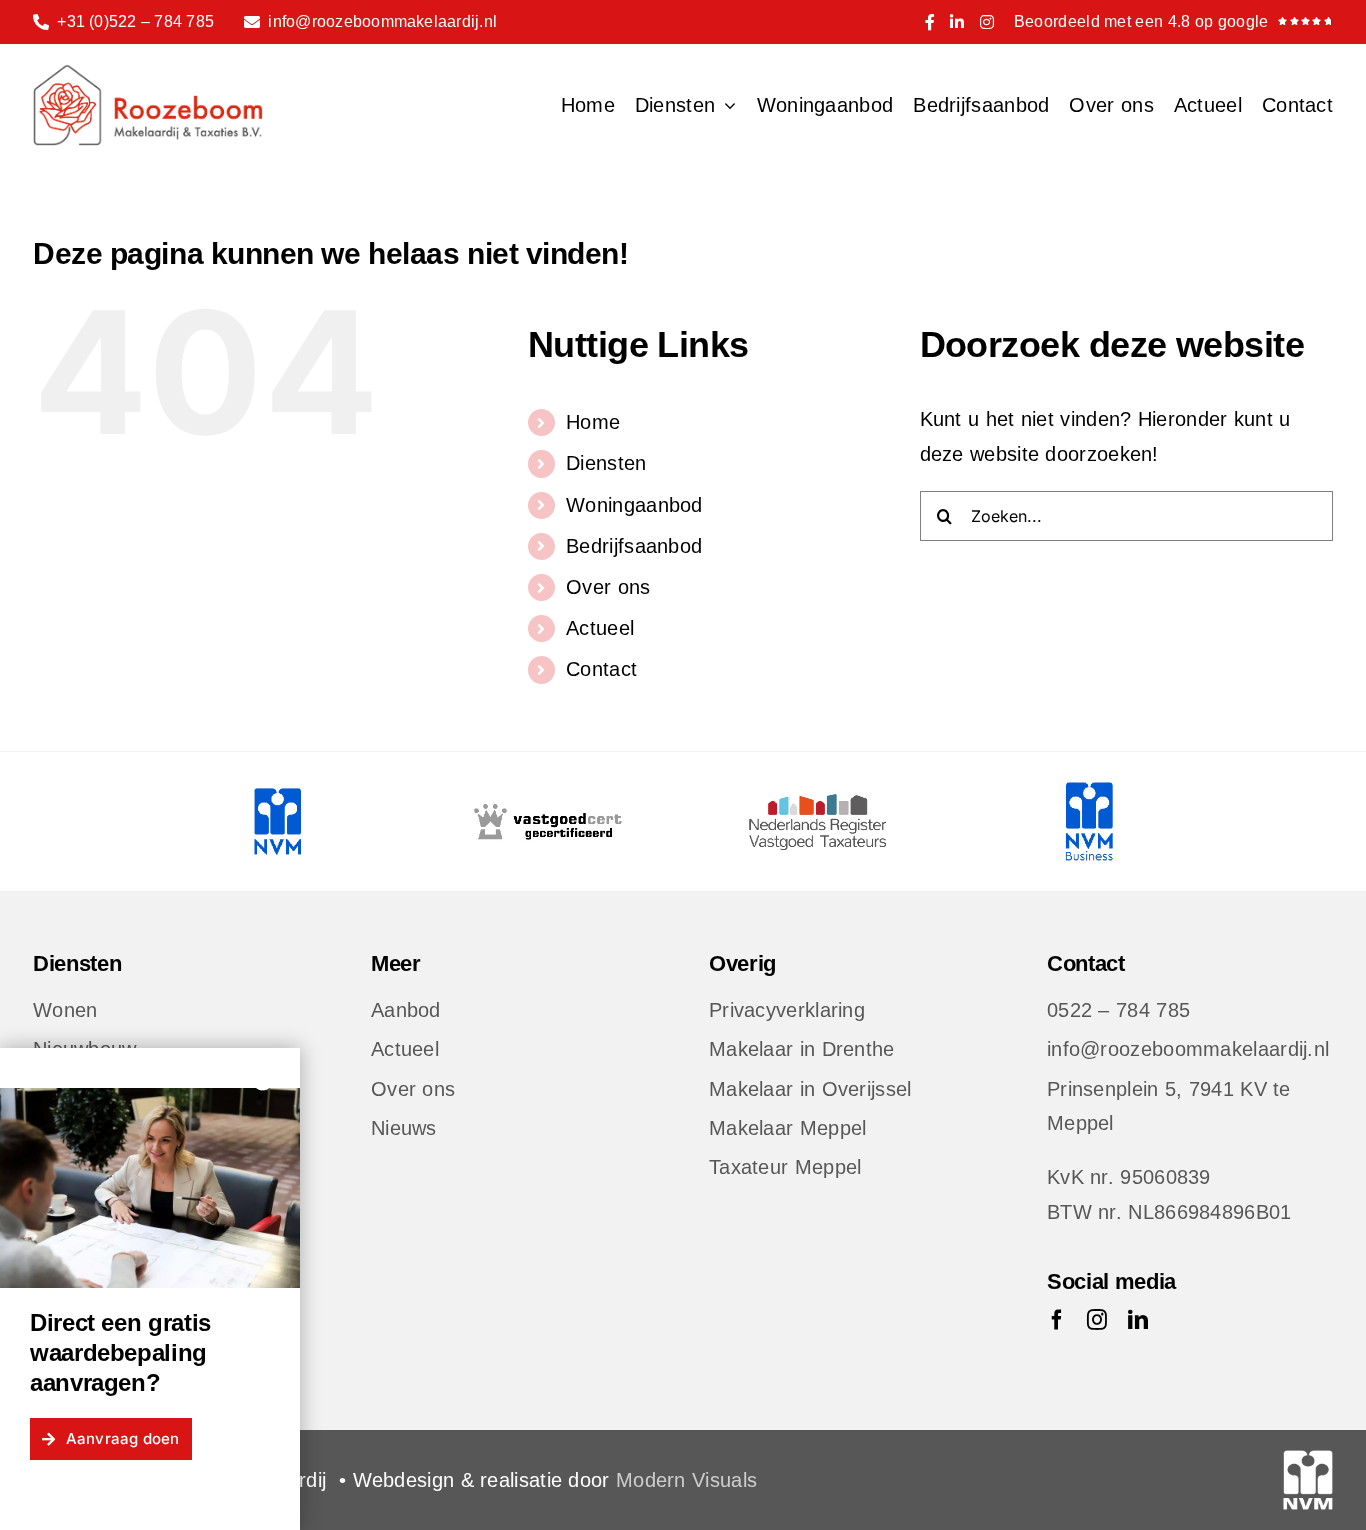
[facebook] (1057, 1320)
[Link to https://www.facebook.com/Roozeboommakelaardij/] (930, 22)
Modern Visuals (686, 1480)
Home (593, 422)
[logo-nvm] (277, 792)
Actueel (600, 628)
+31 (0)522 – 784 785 (135, 21)
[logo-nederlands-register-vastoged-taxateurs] (818, 792)
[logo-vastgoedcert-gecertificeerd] (548, 792)
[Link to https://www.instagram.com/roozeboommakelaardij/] (987, 22)
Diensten (606, 463)
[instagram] (1097, 1320)
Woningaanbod (634, 505)
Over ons (608, 587)
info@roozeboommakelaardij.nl (382, 21)
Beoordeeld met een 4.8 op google (1141, 21)
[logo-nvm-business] (1088, 792)
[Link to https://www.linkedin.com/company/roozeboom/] (957, 22)
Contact (601, 669)
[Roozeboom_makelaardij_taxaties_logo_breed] (148, 74)
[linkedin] (1138, 1320)
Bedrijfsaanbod (634, 546)
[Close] (263, 1080)
